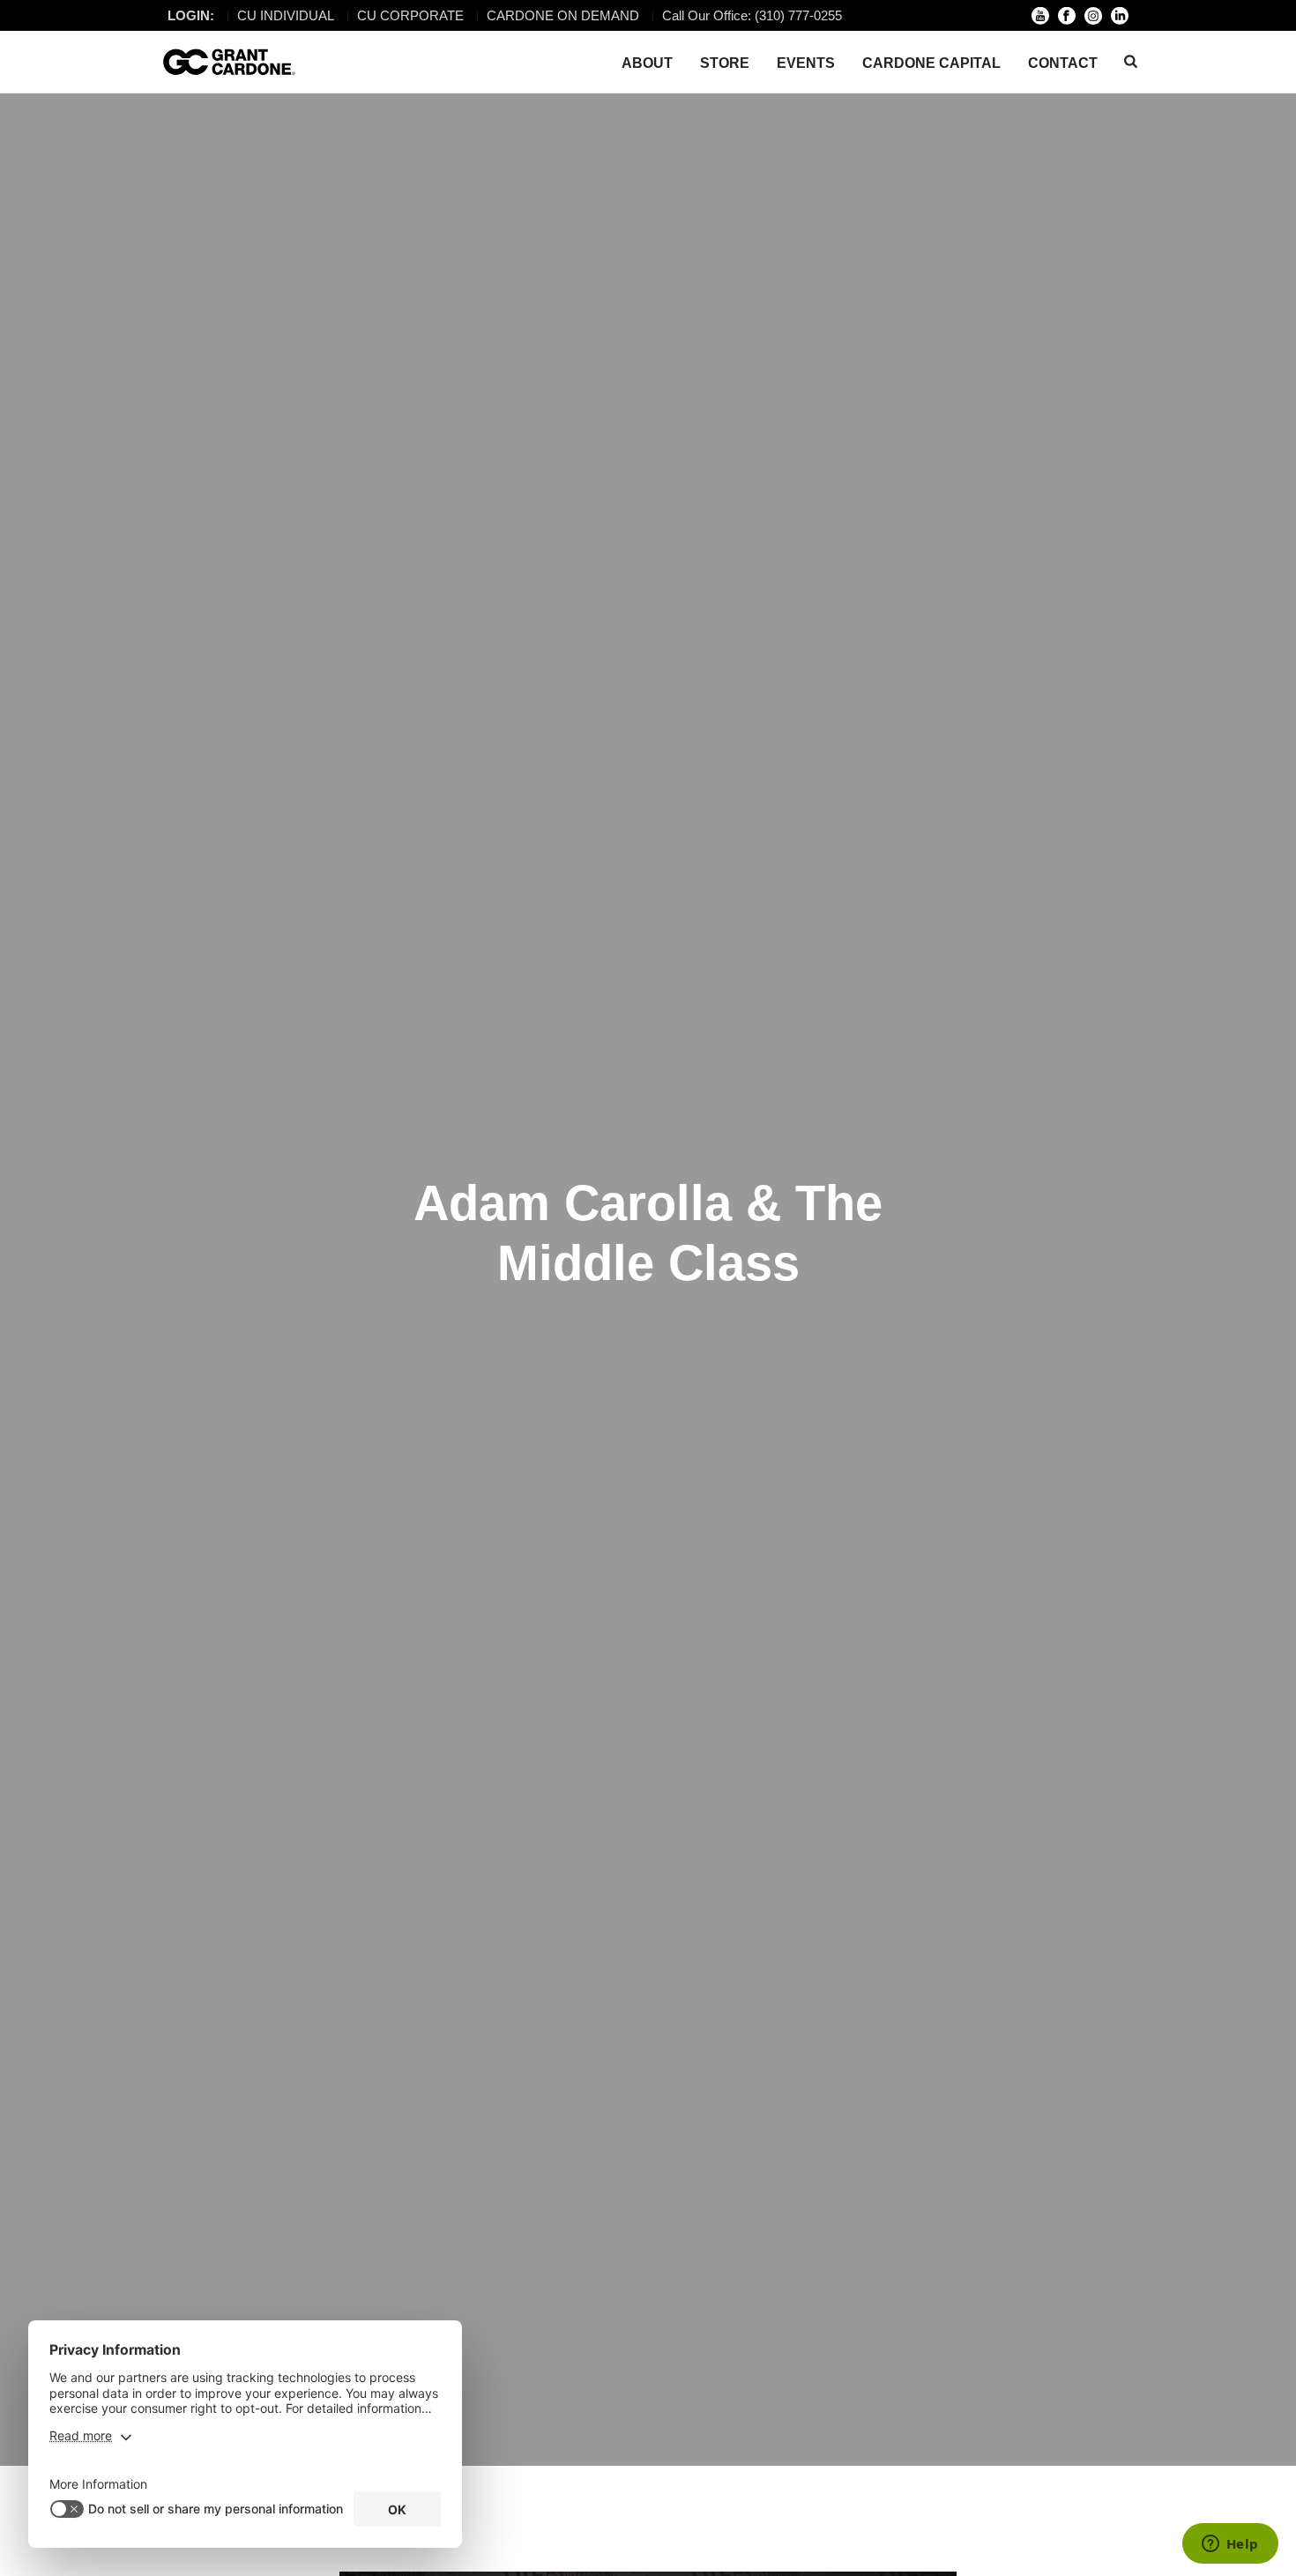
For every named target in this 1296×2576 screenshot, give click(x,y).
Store (725, 63)
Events (806, 63)
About (647, 63)
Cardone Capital (931, 63)
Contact (1063, 63)
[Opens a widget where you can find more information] (1230, 2545)
